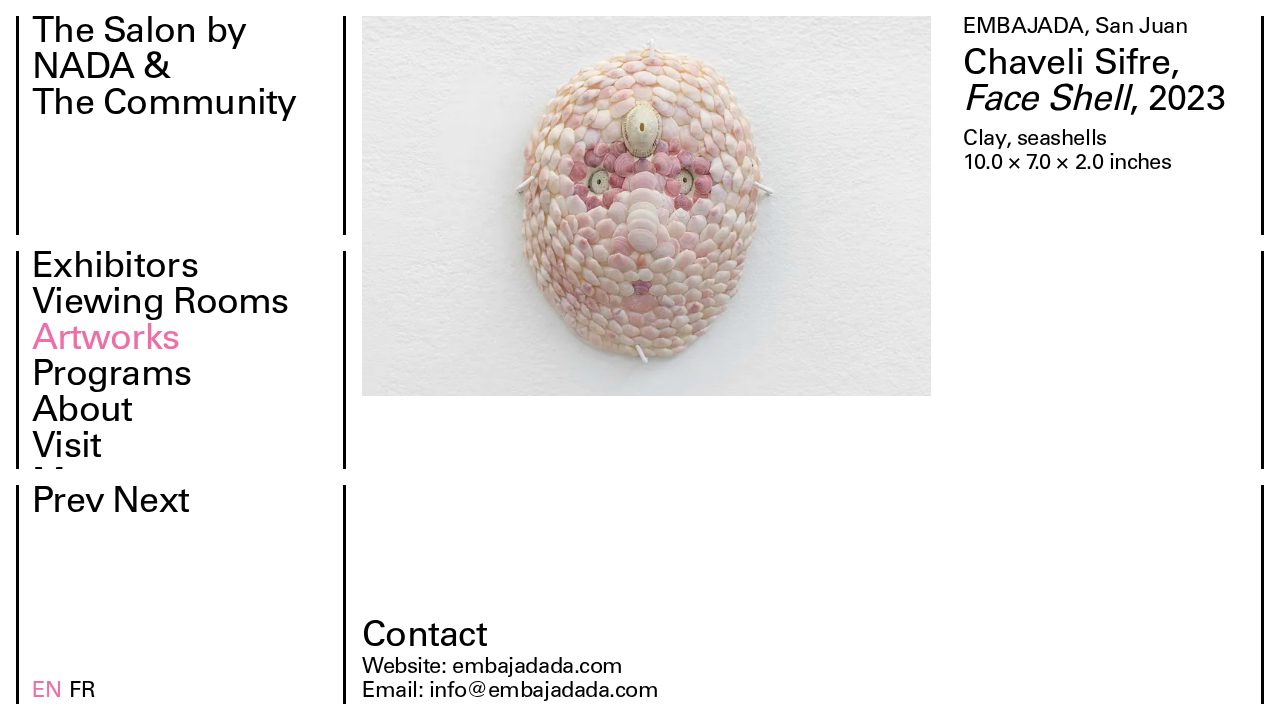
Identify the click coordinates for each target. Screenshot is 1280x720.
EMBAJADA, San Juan (1075, 28)
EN (46, 692)
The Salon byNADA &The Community (164, 70)
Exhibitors (115, 269)
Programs (111, 377)
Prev (68, 504)
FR (82, 692)
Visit (66, 449)
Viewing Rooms (160, 305)
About (82, 413)
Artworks (105, 341)
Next (150, 504)
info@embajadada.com (544, 692)
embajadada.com (537, 668)
